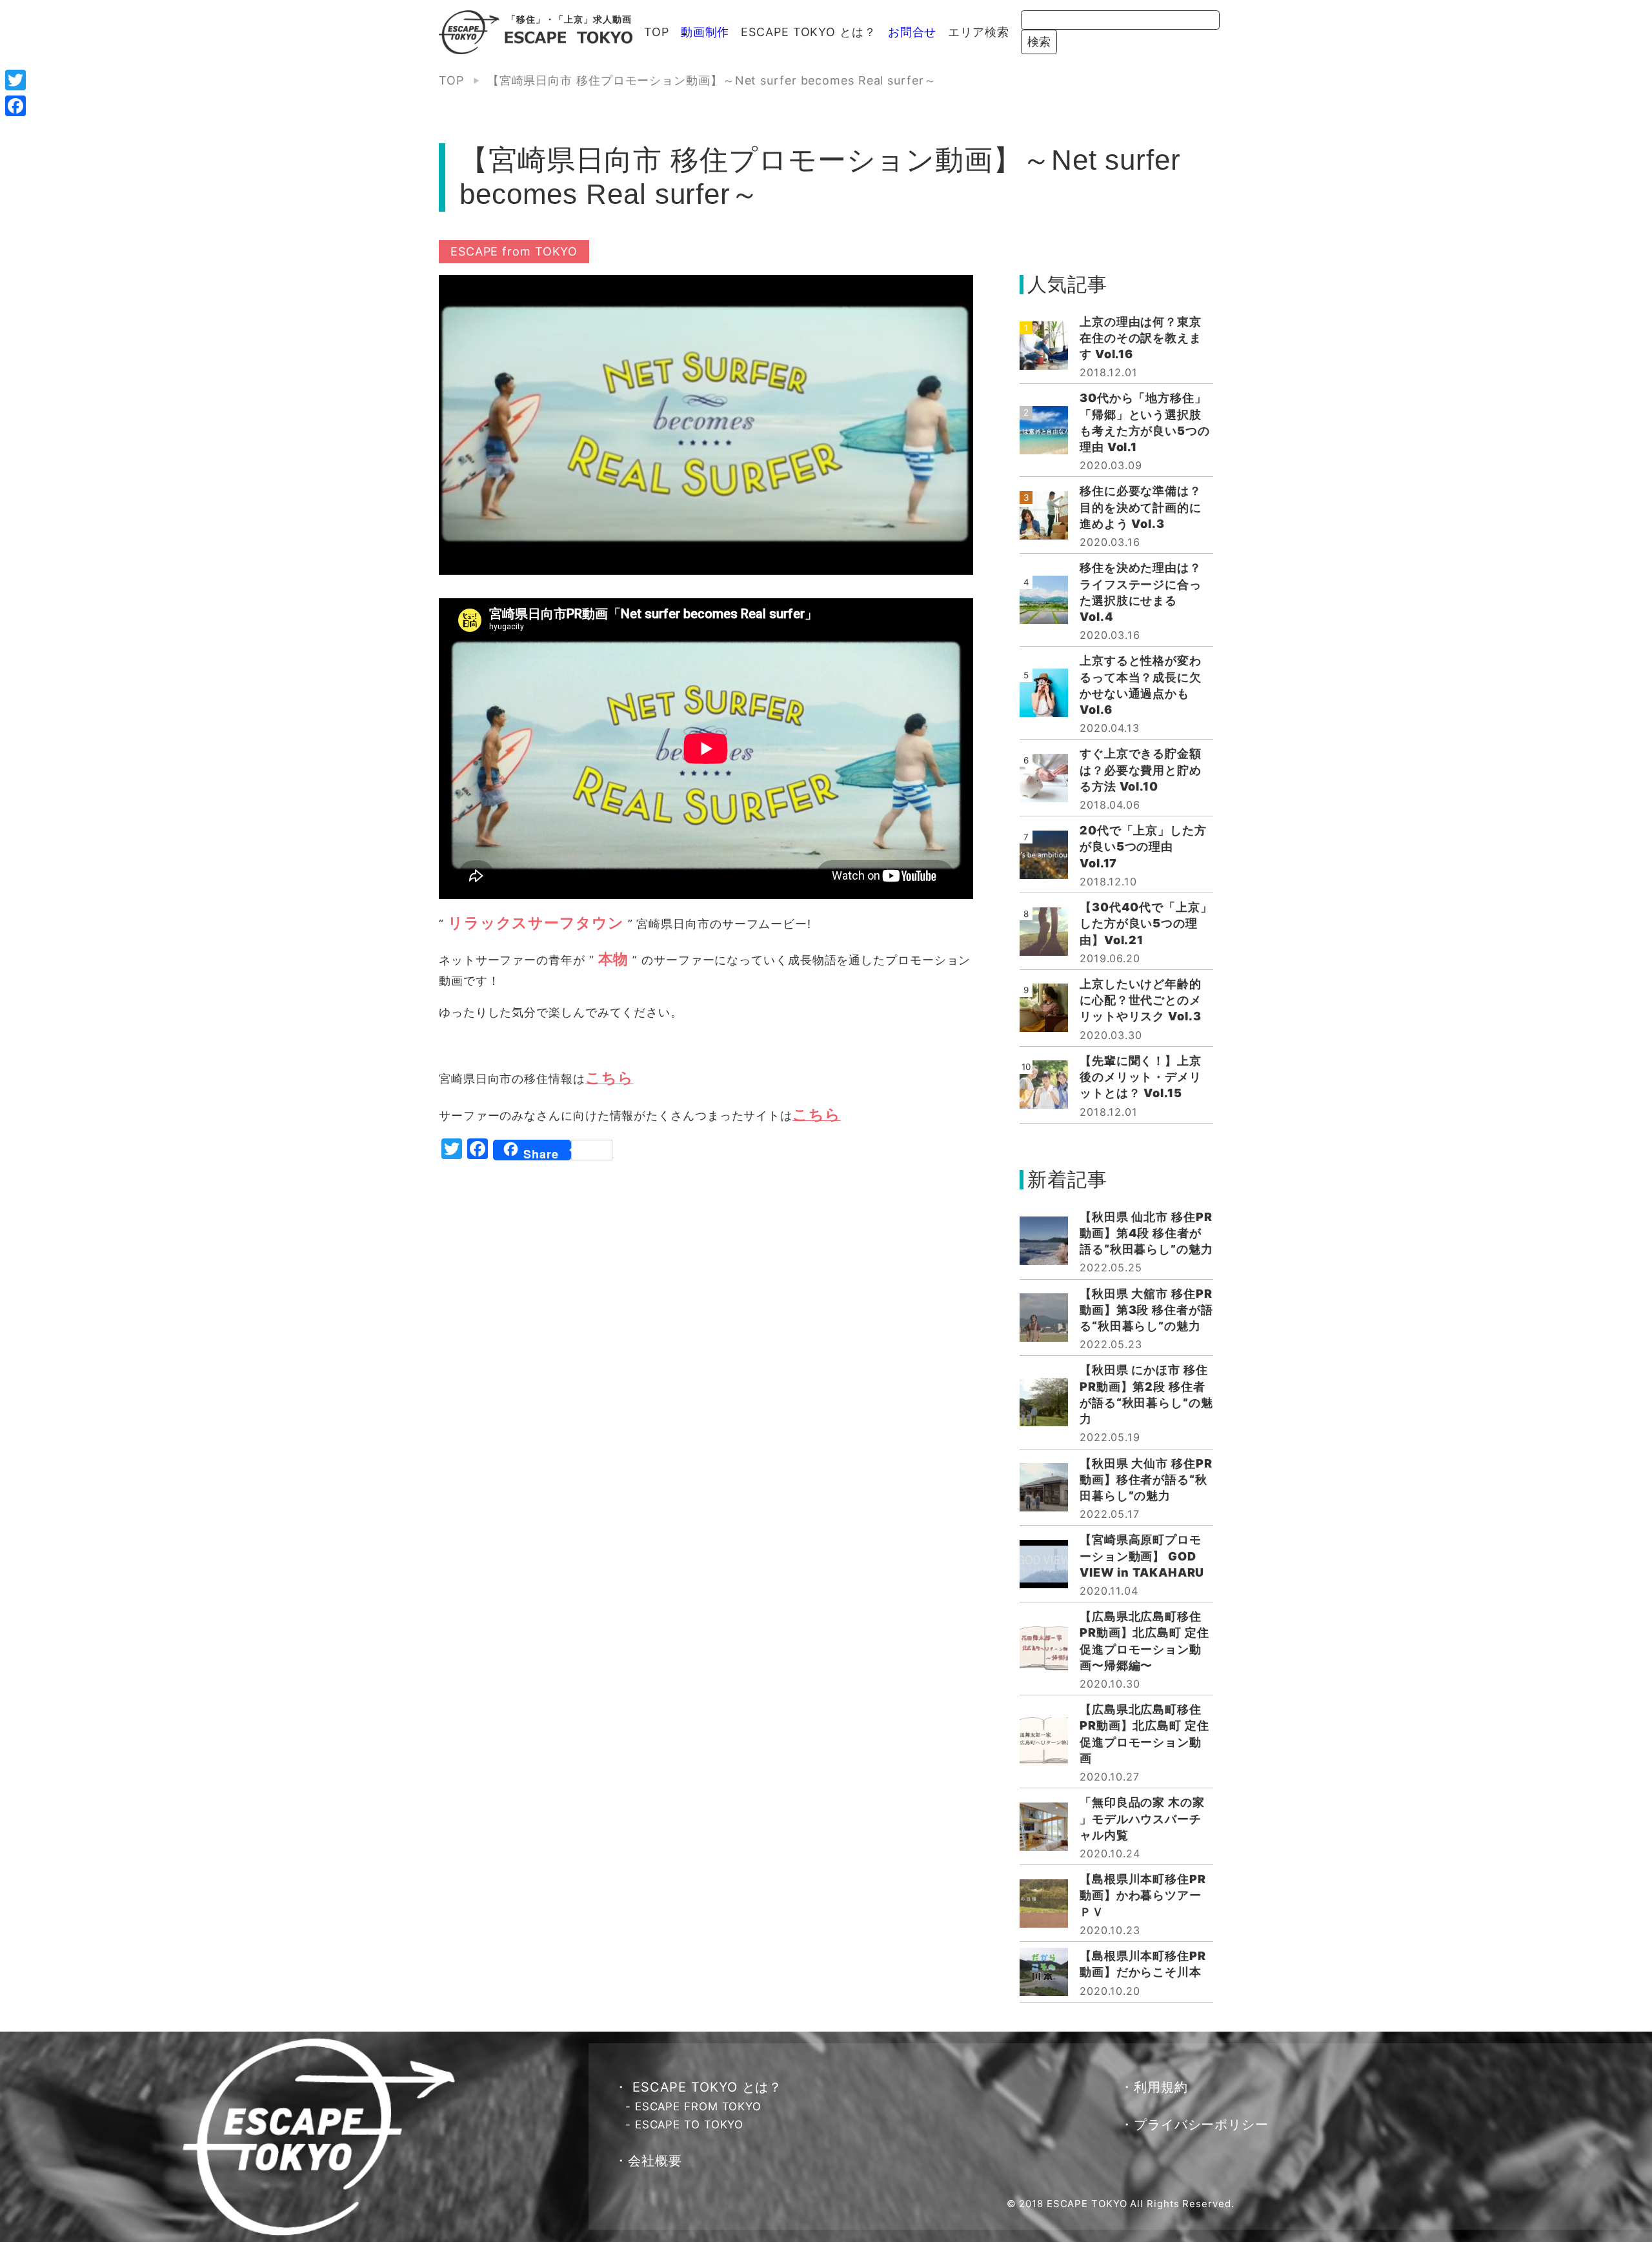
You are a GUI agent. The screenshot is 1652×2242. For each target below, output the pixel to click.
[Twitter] (15, 80)
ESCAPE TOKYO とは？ (808, 32)
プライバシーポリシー (1201, 2125)
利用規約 (1161, 2087)
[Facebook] (15, 106)
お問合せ (912, 32)
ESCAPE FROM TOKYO (698, 2106)
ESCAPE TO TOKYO (690, 2125)
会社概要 (655, 2161)
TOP (657, 32)
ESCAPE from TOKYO (514, 251)
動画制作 (705, 32)
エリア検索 (979, 32)
